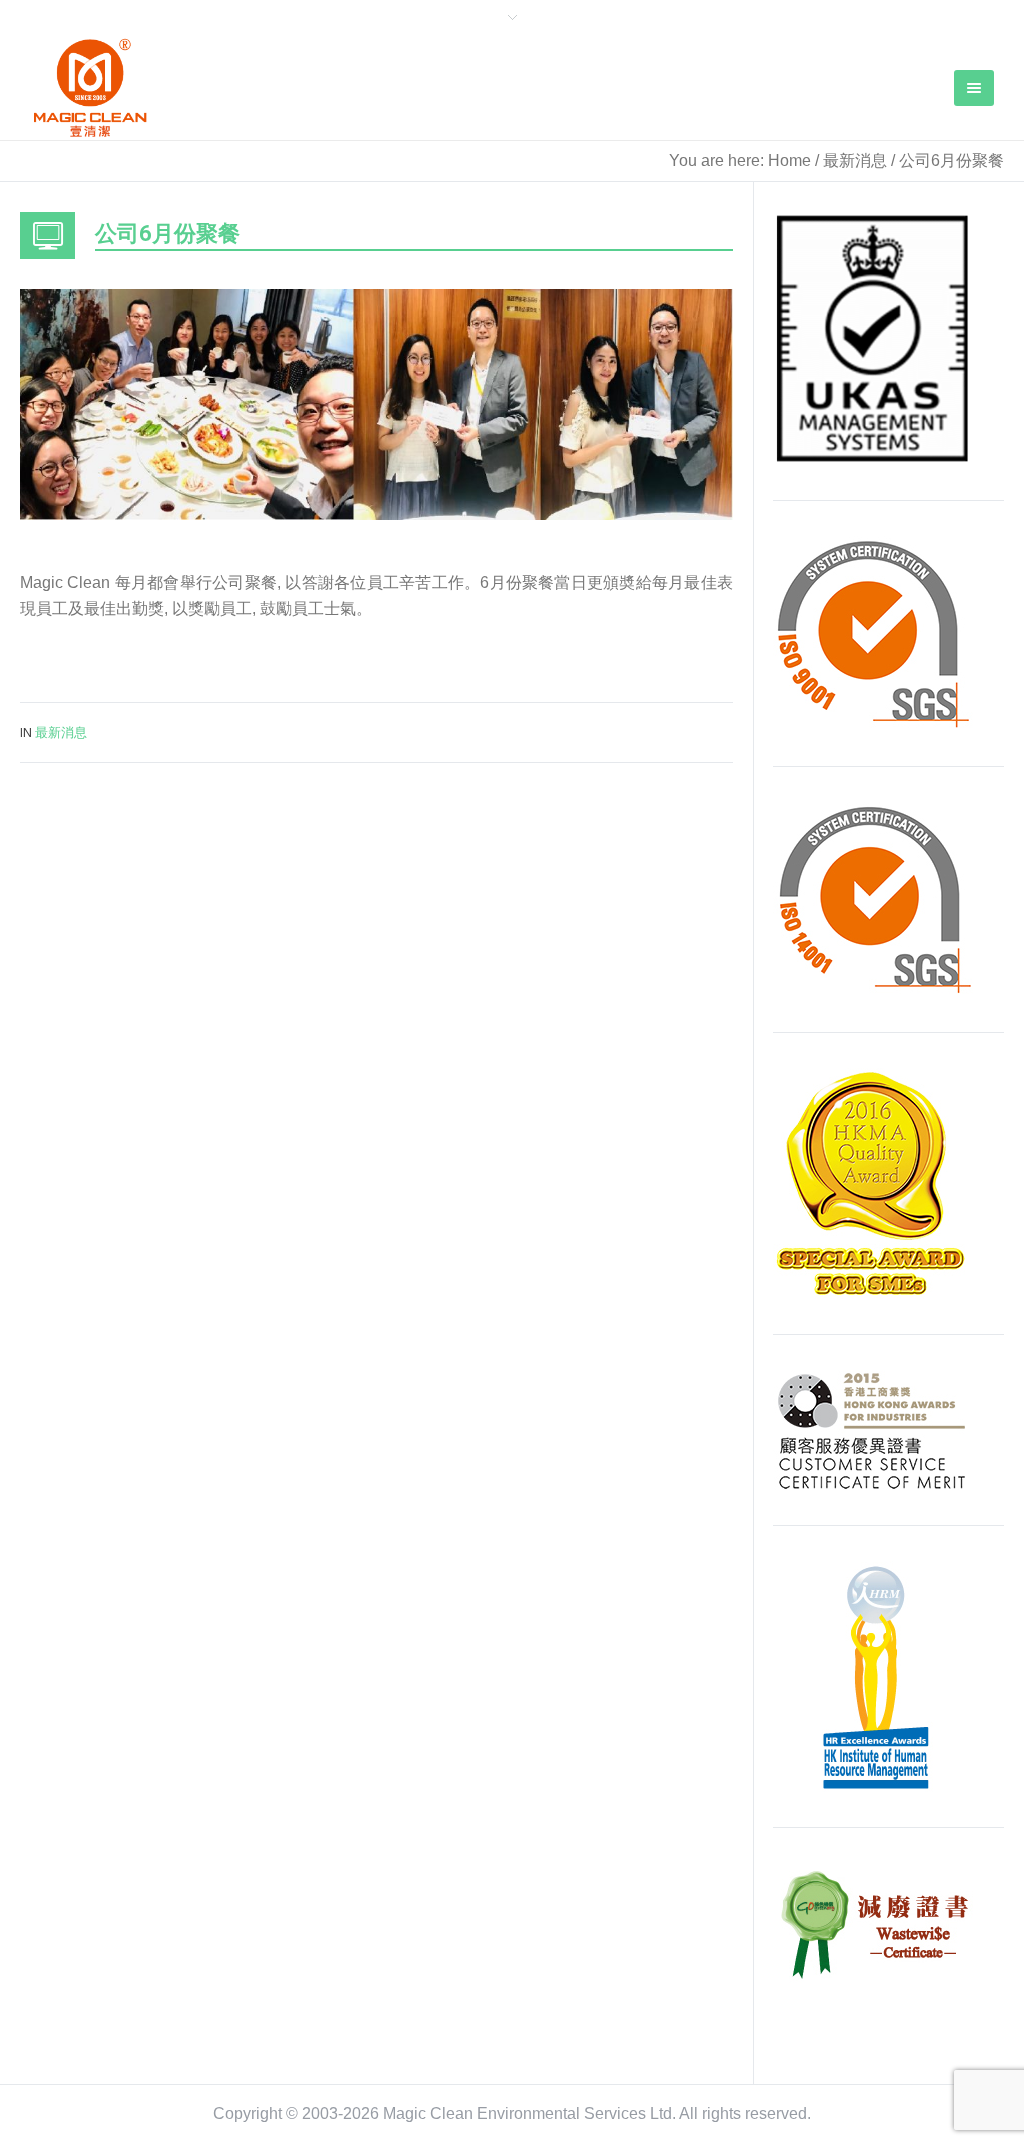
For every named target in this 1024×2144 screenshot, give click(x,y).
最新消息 (855, 160)
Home (789, 160)
